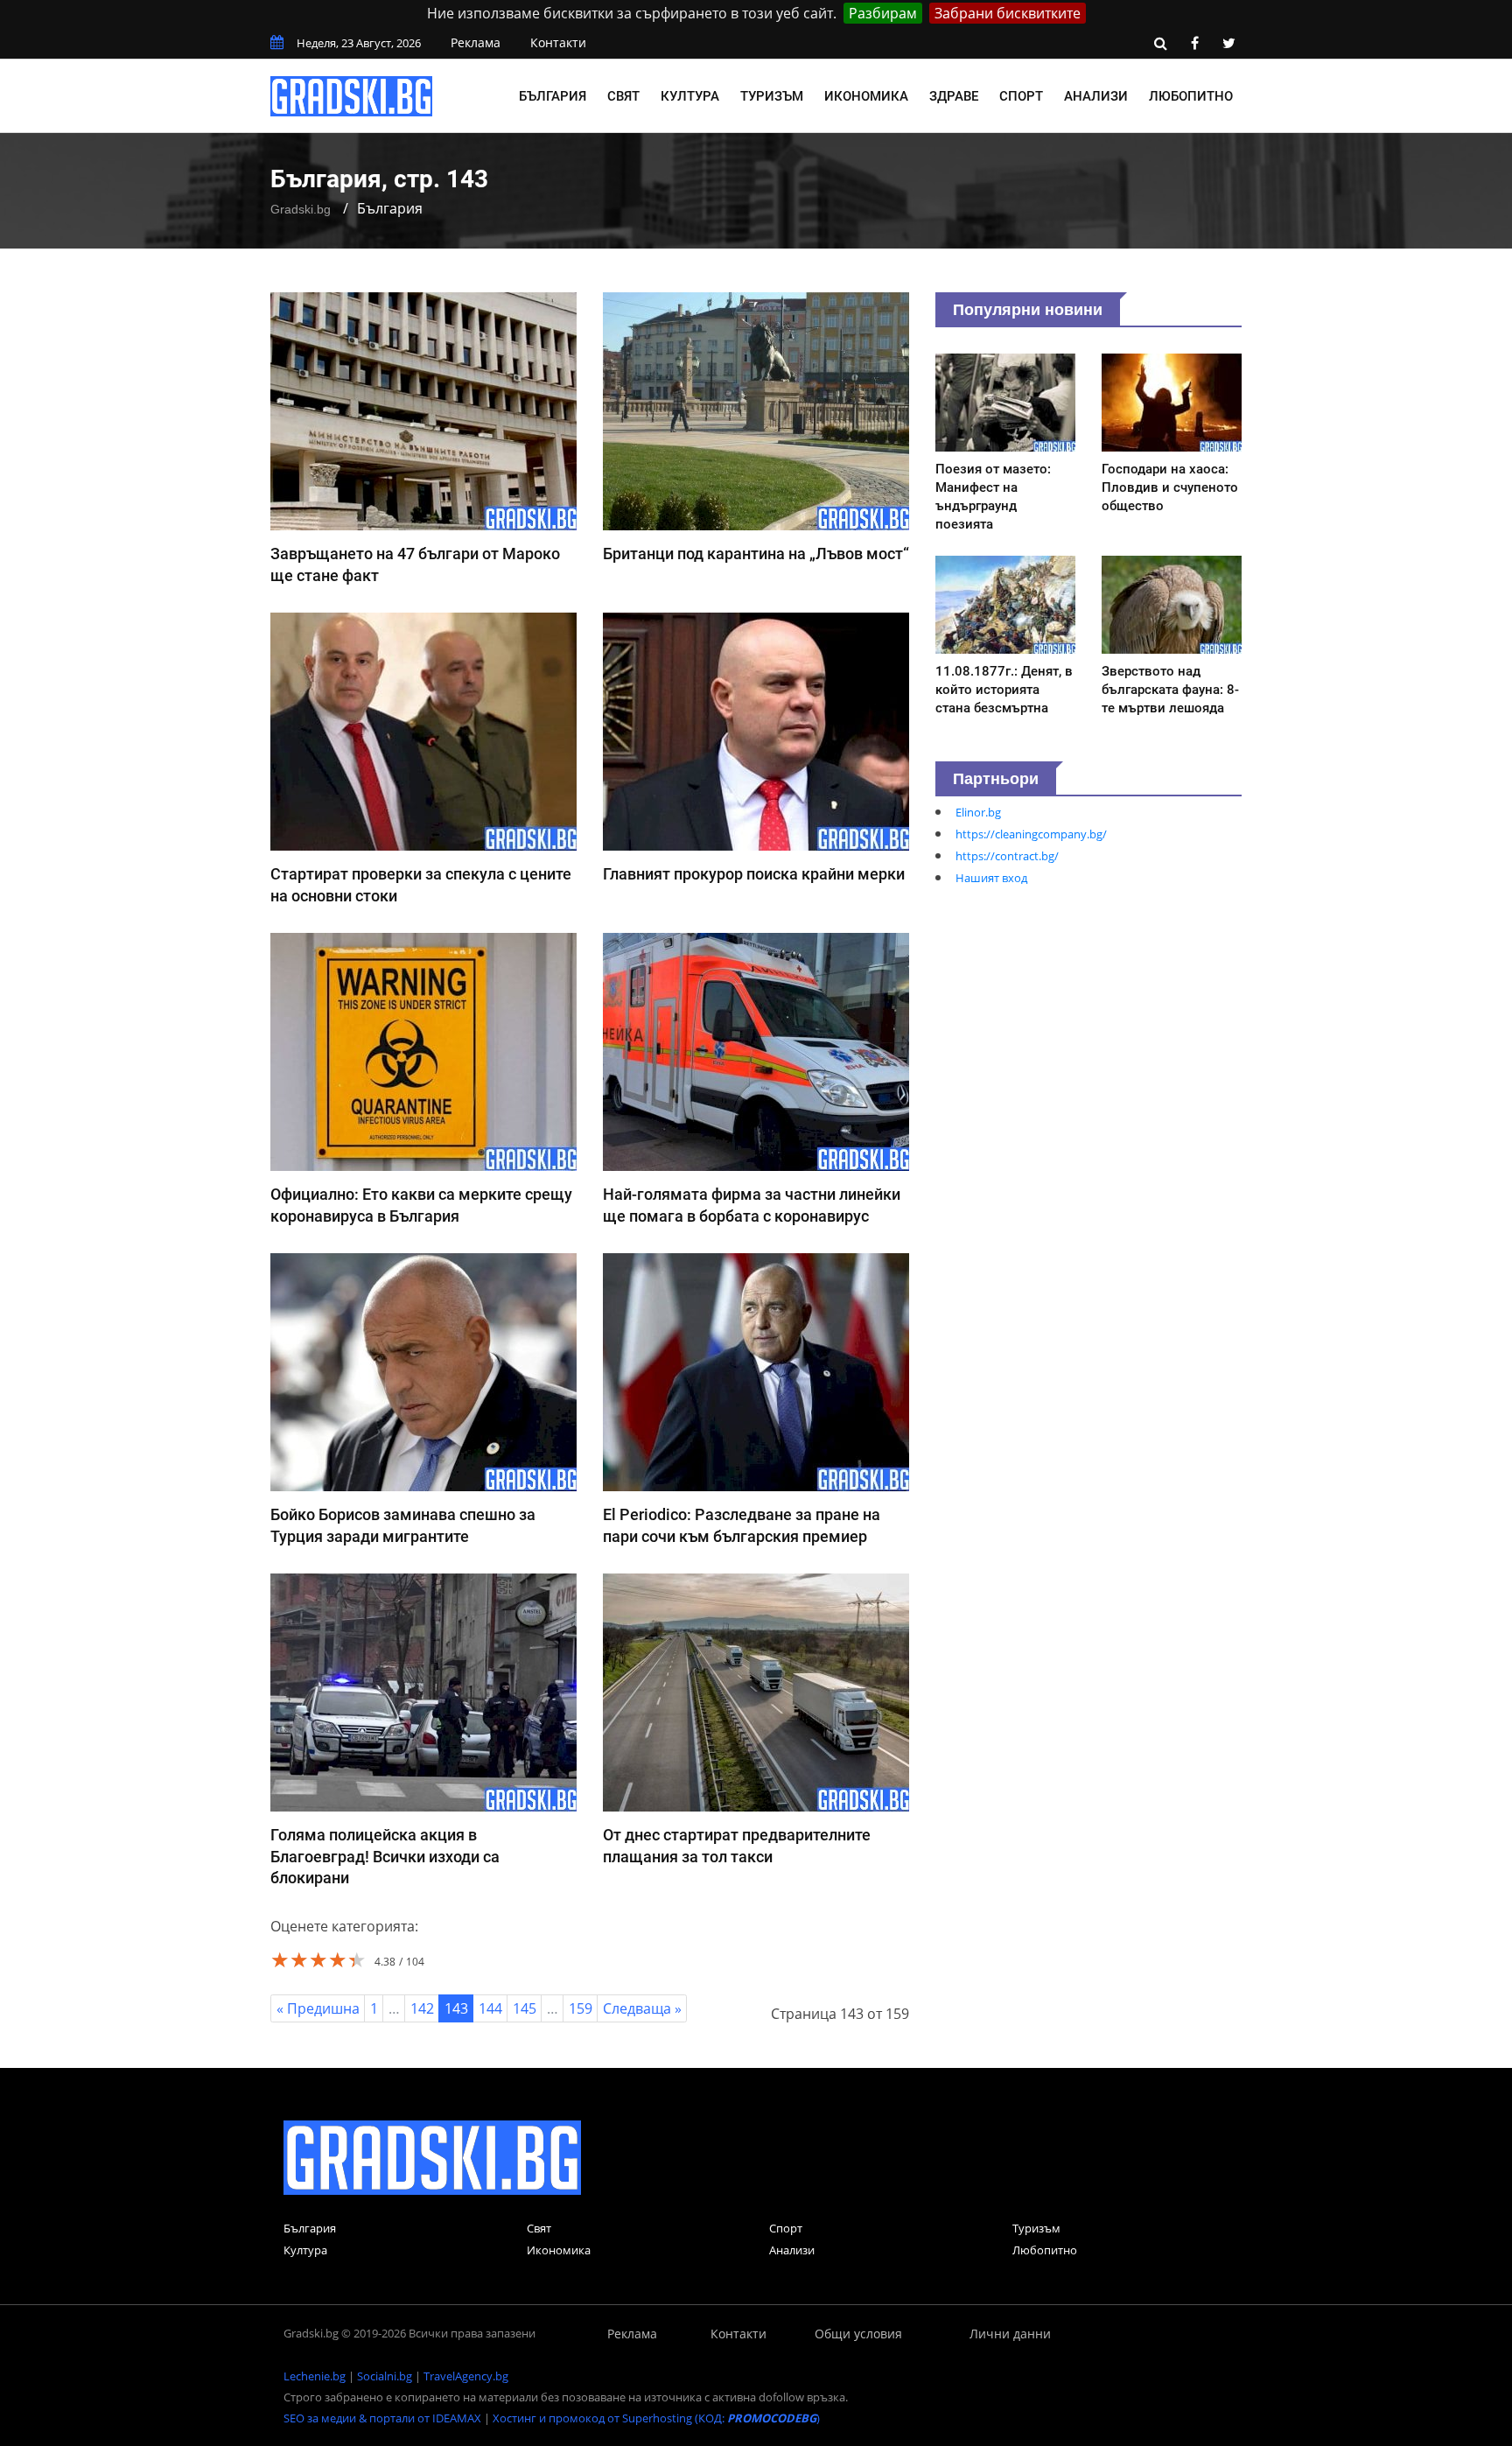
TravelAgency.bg (466, 2376)
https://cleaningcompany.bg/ (1031, 834)
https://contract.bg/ (1007, 856)
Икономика (866, 96)
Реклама (476, 42)
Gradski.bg (301, 209)
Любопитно (1191, 96)
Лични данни (1010, 2334)
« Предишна (318, 2008)
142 (422, 2008)
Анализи (1096, 96)
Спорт (1021, 96)
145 (525, 2008)
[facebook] (1194, 43)
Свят (623, 96)
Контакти (558, 42)
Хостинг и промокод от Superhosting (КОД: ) (656, 2418)
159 (581, 2008)
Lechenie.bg (315, 2376)
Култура (690, 96)
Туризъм (772, 96)
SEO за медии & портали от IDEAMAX (382, 2418)
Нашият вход (991, 878)
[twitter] (1228, 43)
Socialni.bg (385, 2376)
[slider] (318, 1959)
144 (490, 2008)
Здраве (954, 96)
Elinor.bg (978, 812)
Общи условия (858, 2334)
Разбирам (883, 13)
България (553, 96)
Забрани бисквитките (1008, 13)
